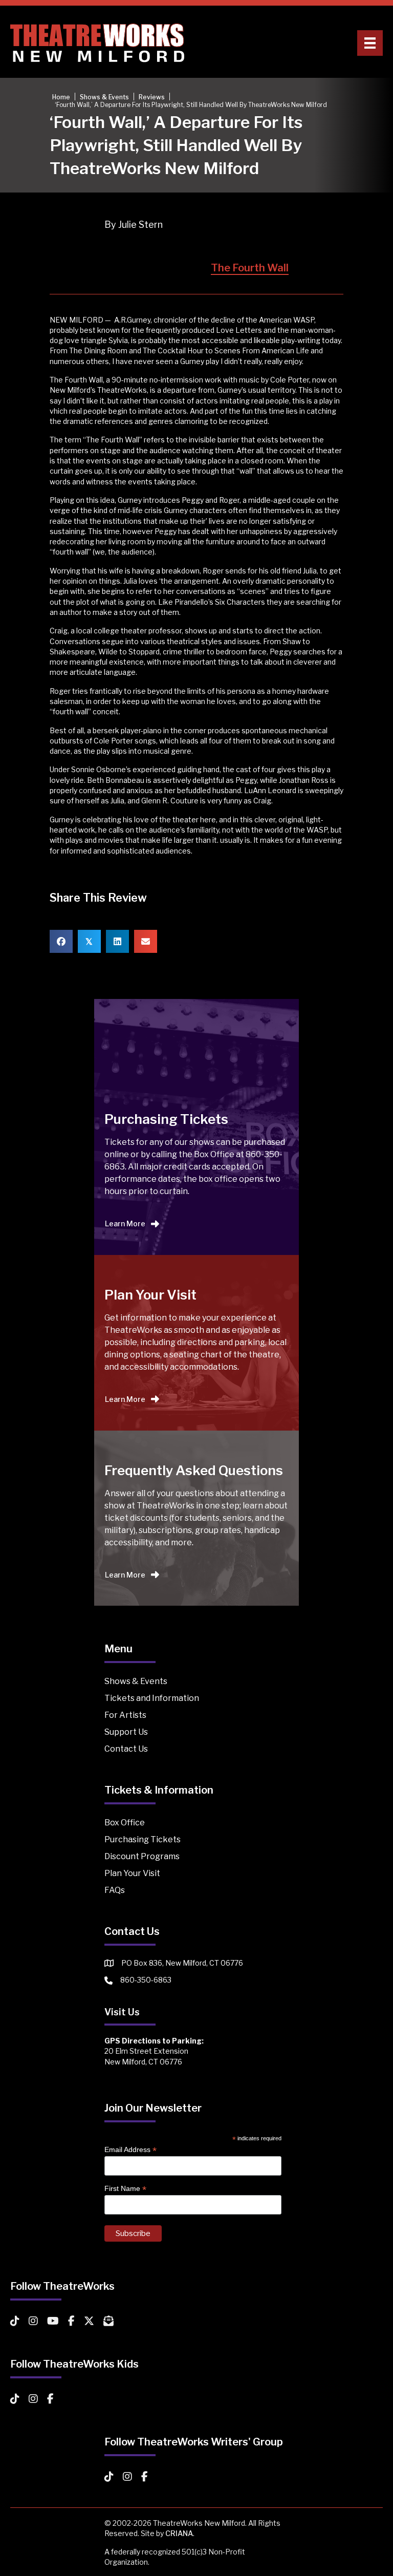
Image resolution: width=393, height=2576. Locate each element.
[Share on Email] (146, 941)
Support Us (126, 1732)
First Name (125, 2189)
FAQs (115, 1890)
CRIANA (179, 2533)
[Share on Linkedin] (117, 941)
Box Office (125, 1823)
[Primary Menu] (370, 43)
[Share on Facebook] (61, 941)
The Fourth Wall (250, 268)
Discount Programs (142, 1856)
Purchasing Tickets (143, 1839)
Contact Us (126, 1749)
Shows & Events (136, 1681)
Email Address (130, 2150)
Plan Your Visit (132, 1873)
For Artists (125, 1715)
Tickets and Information (152, 1698)
